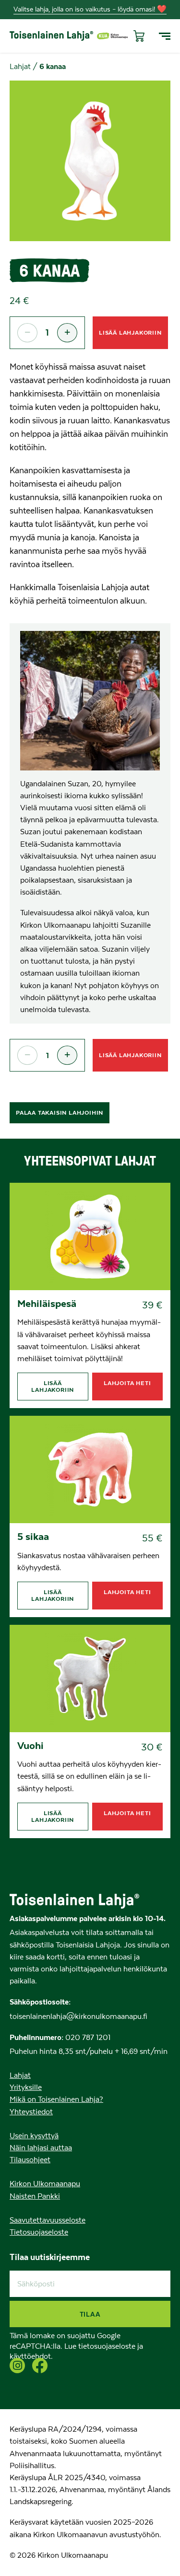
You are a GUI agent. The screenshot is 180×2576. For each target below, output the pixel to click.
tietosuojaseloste (107, 2346)
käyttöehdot (30, 2356)
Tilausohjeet (30, 2160)
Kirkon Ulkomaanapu (45, 2184)
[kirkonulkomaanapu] (112, 36)
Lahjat (20, 67)
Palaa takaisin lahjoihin (60, 1113)
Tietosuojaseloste (39, 2232)
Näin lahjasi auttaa (41, 2148)
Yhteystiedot (31, 2112)
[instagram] (17, 2366)
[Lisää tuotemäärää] (67, 333)
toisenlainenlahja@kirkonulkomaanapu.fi (78, 2017)
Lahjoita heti (127, 1383)
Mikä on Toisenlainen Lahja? (56, 2099)
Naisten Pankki (35, 2196)
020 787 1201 (87, 2038)
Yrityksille (26, 2087)
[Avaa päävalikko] (165, 36)
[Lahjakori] (137, 36)
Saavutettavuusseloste (48, 2220)
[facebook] (40, 2366)
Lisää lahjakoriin (130, 332)
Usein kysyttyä (34, 2136)
